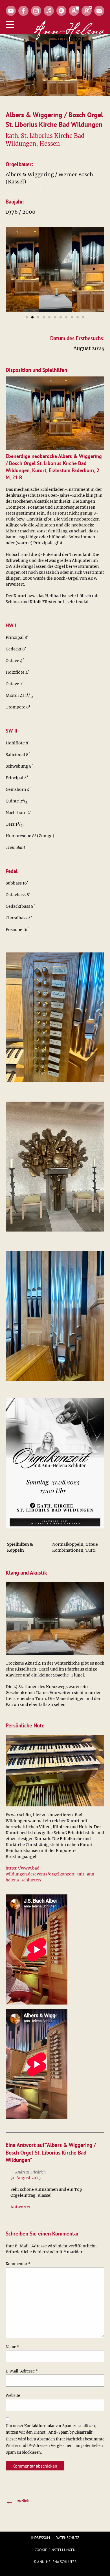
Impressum (40, 2538)
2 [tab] (32, 317)
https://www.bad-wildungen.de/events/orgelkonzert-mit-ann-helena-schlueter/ (51, 1874)
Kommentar (18, 2264)
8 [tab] (66, 317)
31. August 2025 (26, 2178)
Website (13, 2396)
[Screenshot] (22, 269)
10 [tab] (78, 317)
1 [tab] (27, 317)
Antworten (21, 2207)
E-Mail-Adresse (22, 2371)
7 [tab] (61, 317)
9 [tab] (72, 317)
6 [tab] (55, 317)
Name (12, 2347)
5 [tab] (49, 317)
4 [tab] (44, 317)
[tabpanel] (22, 269)
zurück (17, 2501)
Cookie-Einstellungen (55, 2550)
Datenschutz (67, 2538)
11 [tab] (83, 317)
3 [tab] (38, 317)
